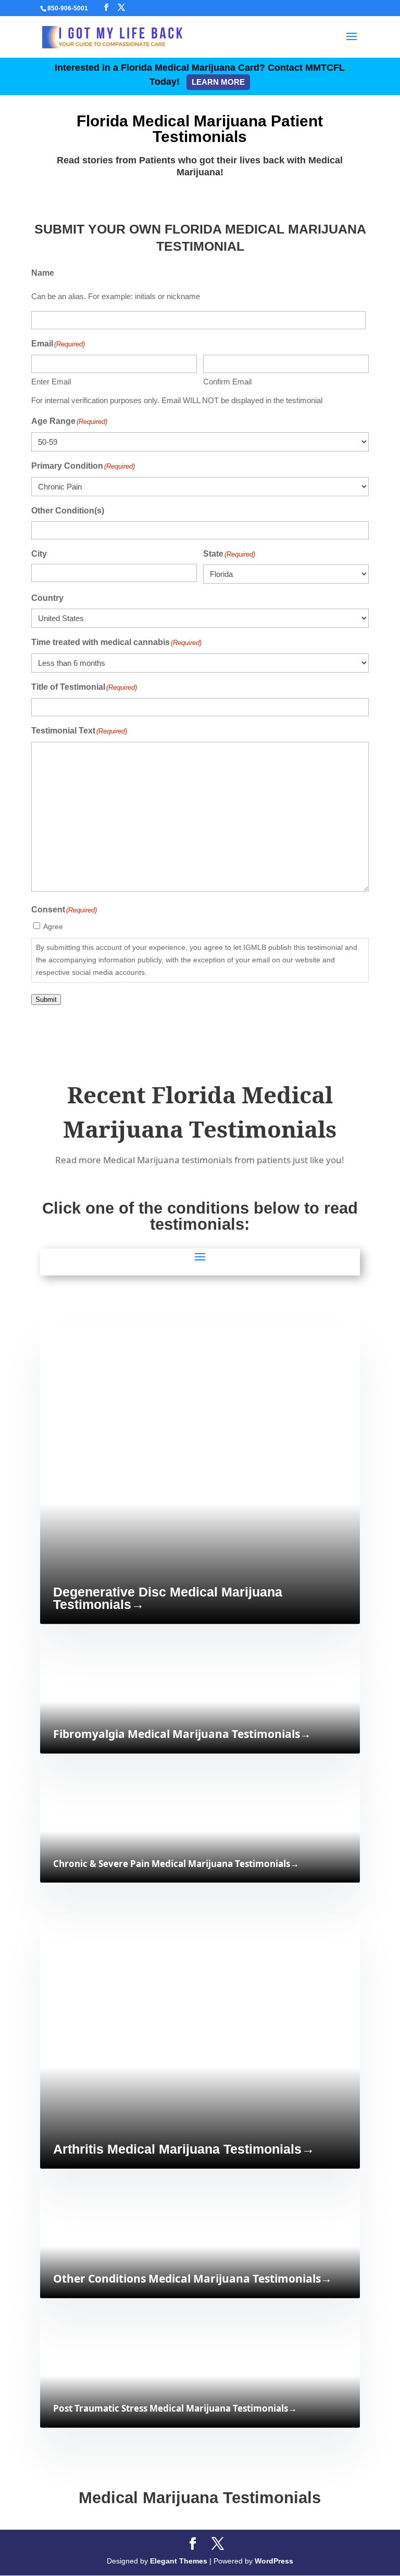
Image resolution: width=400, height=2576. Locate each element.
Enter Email (51, 382)
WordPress (274, 2561)
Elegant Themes (179, 2561)
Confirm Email (227, 382)
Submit (46, 1000)
